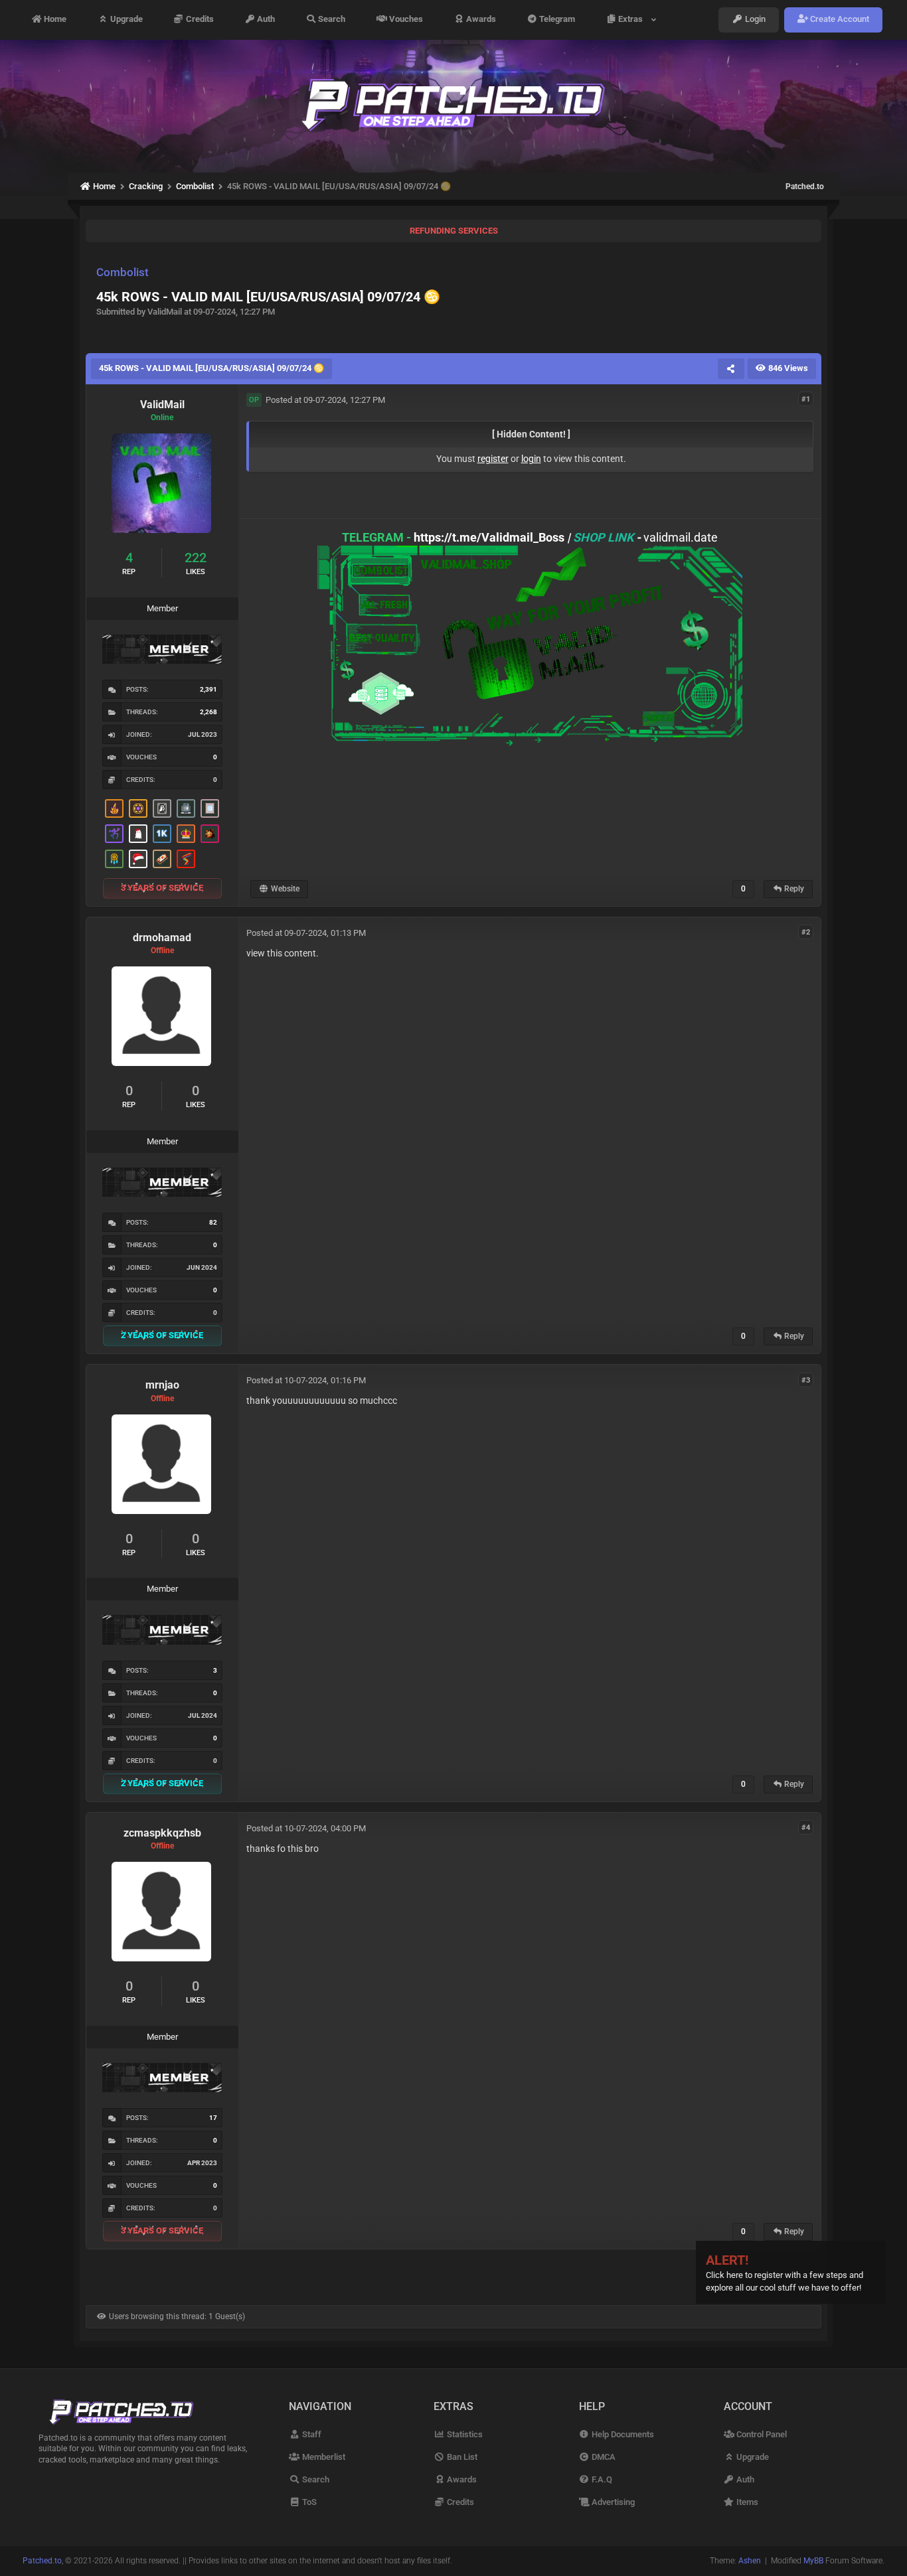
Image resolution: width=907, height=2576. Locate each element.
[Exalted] (186, 834)
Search (331, 20)
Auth (265, 20)
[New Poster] (186, 808)
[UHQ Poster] (162, 859)
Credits (199, 20)
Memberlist (322, 2457)
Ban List (461, 2457)
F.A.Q (601, 2479)
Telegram (556, 20)
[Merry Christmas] (138, 834)
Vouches (405, 20)
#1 (806, 399)
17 (213, 2118)
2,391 (208, 689)
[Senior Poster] (114, 834)
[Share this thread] (731, 368)
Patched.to (805, 187)
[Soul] (114, 859)
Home (54, 20)
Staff (310, 2434)
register (493, 459)
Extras (632, 20)
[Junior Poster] (210, 808)
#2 (806, 932)
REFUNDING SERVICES (454, 231)
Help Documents (622, 2434)
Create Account (839, 20)
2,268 (208, 712)
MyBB (813, 2561)
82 (213, 1222)
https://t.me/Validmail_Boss (489, 537)
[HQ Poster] (162, 834)
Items (746, 2502)
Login (754, 20)
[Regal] (162, 808)
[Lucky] (210, 834)
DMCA (603, 2457)
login (531, 459)
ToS (308, 2502)
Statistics (463, 2434)
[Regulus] (186, 859)
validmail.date (681, 537)
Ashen (750, 2561)
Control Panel (761, 2434)
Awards (480, 20)
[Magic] (138, 808)
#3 (806, 1380)
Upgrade (125, 20)
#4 (806, 1828)
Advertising (612, 2502)
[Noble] (114, 808)
